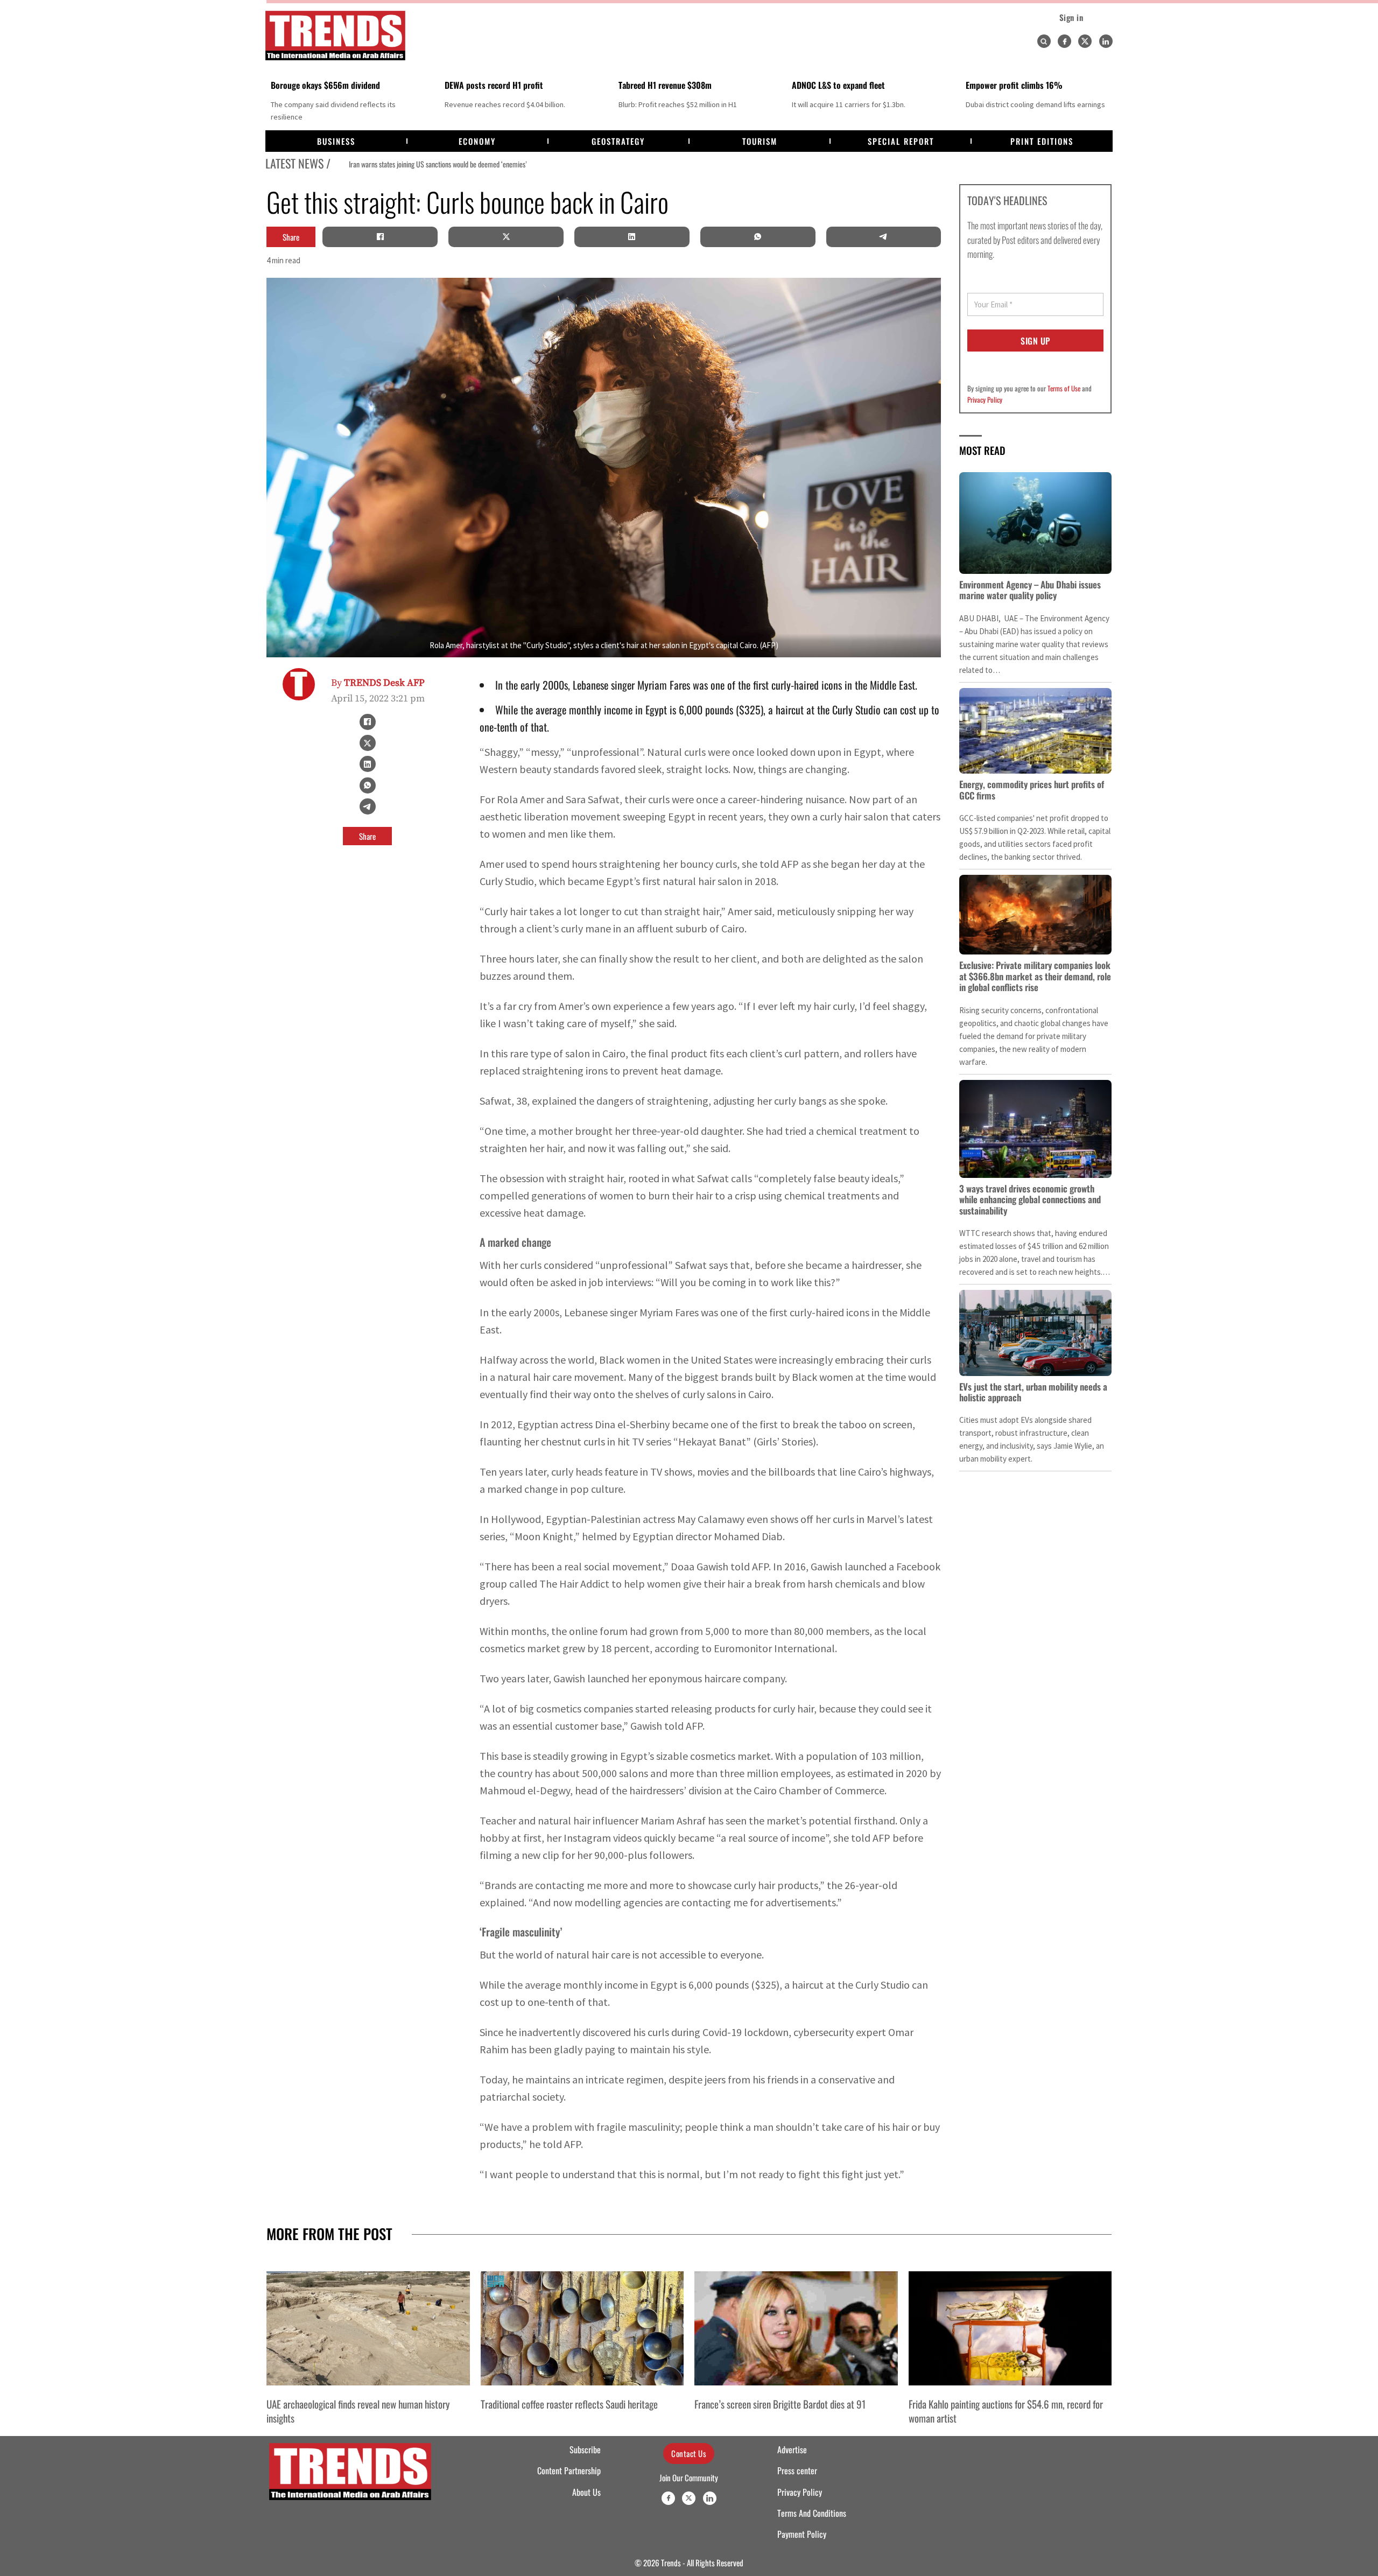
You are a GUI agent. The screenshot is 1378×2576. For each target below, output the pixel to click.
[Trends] (335, 36)
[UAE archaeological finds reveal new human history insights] (368, 2328)
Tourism (760, 141)
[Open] (1044, 41)
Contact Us (689, 2453)
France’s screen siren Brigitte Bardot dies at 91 (780, 2404)
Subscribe (585, 2449)
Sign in (1071, 17)
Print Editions (1042, 141)
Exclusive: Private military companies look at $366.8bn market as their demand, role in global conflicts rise (1035, 976)
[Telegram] (883, 237)
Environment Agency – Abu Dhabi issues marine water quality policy (1030, 590)
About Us (586, 2492)
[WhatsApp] (758, 237)
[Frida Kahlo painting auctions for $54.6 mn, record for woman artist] (1010, 2328)
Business (336, 141)
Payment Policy (802, 2534)
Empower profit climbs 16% (1014, 85)
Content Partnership (569, 2470)
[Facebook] (1064, 41)
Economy (477, 141)
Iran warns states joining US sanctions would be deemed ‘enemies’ (422, 164)
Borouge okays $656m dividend (325, 85)
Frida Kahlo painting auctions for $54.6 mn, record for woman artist (1006, 2411)
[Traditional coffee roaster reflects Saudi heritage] (582, 2328)
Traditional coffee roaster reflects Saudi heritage (569, 2404)
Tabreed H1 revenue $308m (665, 85)
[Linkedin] (1106, 41)
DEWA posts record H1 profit (494, 85)
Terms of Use (1064, 388)
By (378, 683)
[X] (506, 237)
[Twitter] (1085, 41)
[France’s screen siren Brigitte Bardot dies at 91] (796, 2328)
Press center (797, 2470)
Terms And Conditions (812, 2513)
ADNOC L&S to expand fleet (838, 85)
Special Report (901, 141)
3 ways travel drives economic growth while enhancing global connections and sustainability (1030, 1199)
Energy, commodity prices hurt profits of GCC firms (1032, 789)
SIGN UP (1035, 341)
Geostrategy (618, 141)
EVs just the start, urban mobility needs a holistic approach (1033, 1392)
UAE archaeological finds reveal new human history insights (358, 2411)
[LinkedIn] (632, 237)
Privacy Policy (985, 399)
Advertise (792, 2449)
